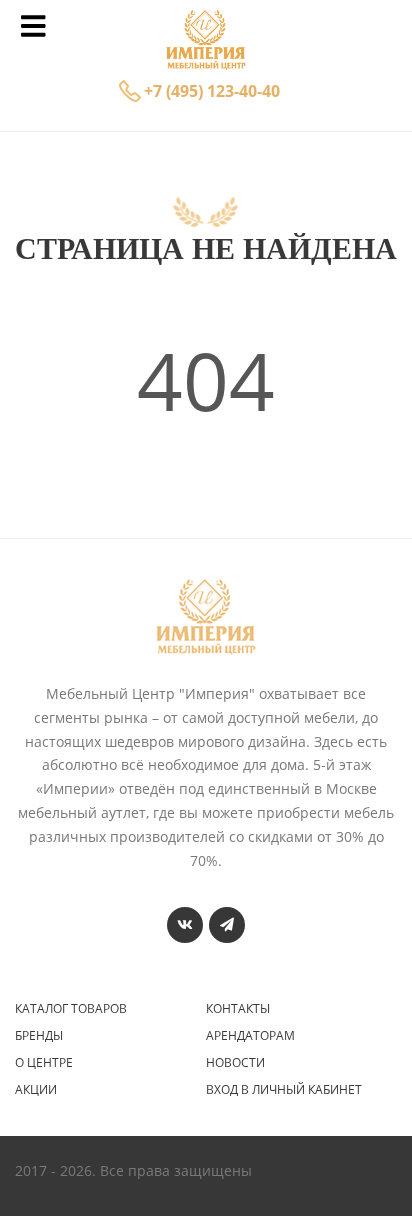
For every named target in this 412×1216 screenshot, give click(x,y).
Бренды (39, 1036)
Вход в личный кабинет (284, 1090)
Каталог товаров (71, 1009)
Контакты (238, 1009)
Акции (36, 1090)
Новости (235, 1063)
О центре (44, 1063)
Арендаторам (250, 1036)
